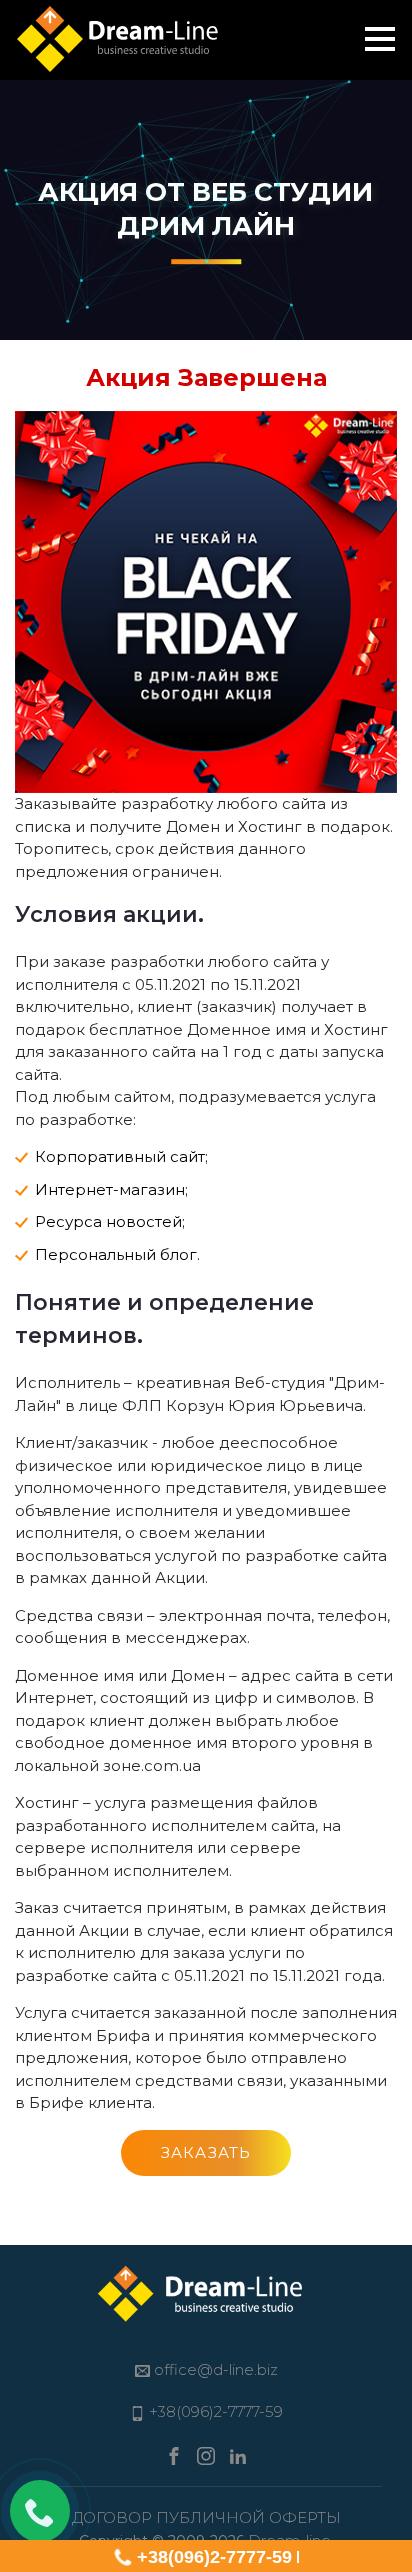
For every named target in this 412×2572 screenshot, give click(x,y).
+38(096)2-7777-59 (214, 2557)
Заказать (206, 2152)
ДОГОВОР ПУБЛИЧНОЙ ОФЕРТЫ (206, 2517)
